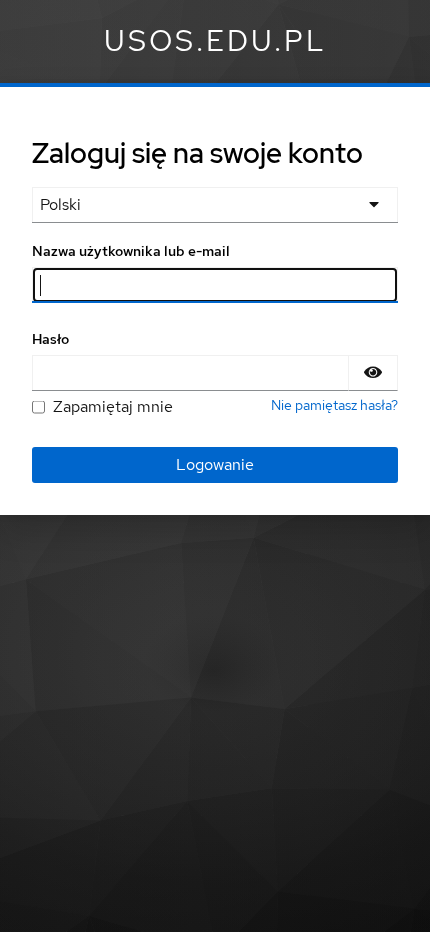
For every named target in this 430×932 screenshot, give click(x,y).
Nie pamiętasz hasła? (334, 405)
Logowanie (215, 464)
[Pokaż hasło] (373, 373)
